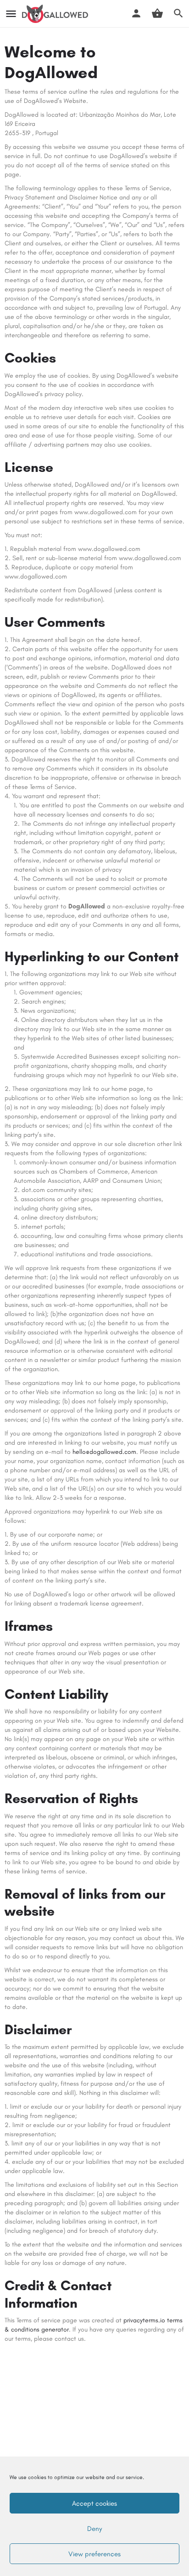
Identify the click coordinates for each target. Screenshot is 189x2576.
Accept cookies (94, 2503)
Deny (94, 2529)
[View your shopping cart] (157, 13)
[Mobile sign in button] (136, 13)
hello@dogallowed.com (104, 1452)
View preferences (94, 2554)
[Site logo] (56, 14)
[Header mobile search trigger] (178, 13)
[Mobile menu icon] (11, 14)
